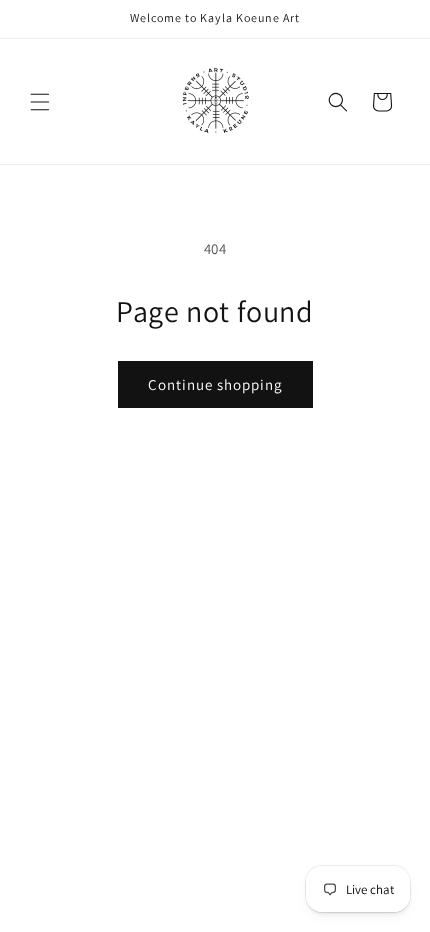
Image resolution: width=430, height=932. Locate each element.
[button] (40, 102)
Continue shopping (215, 384)
